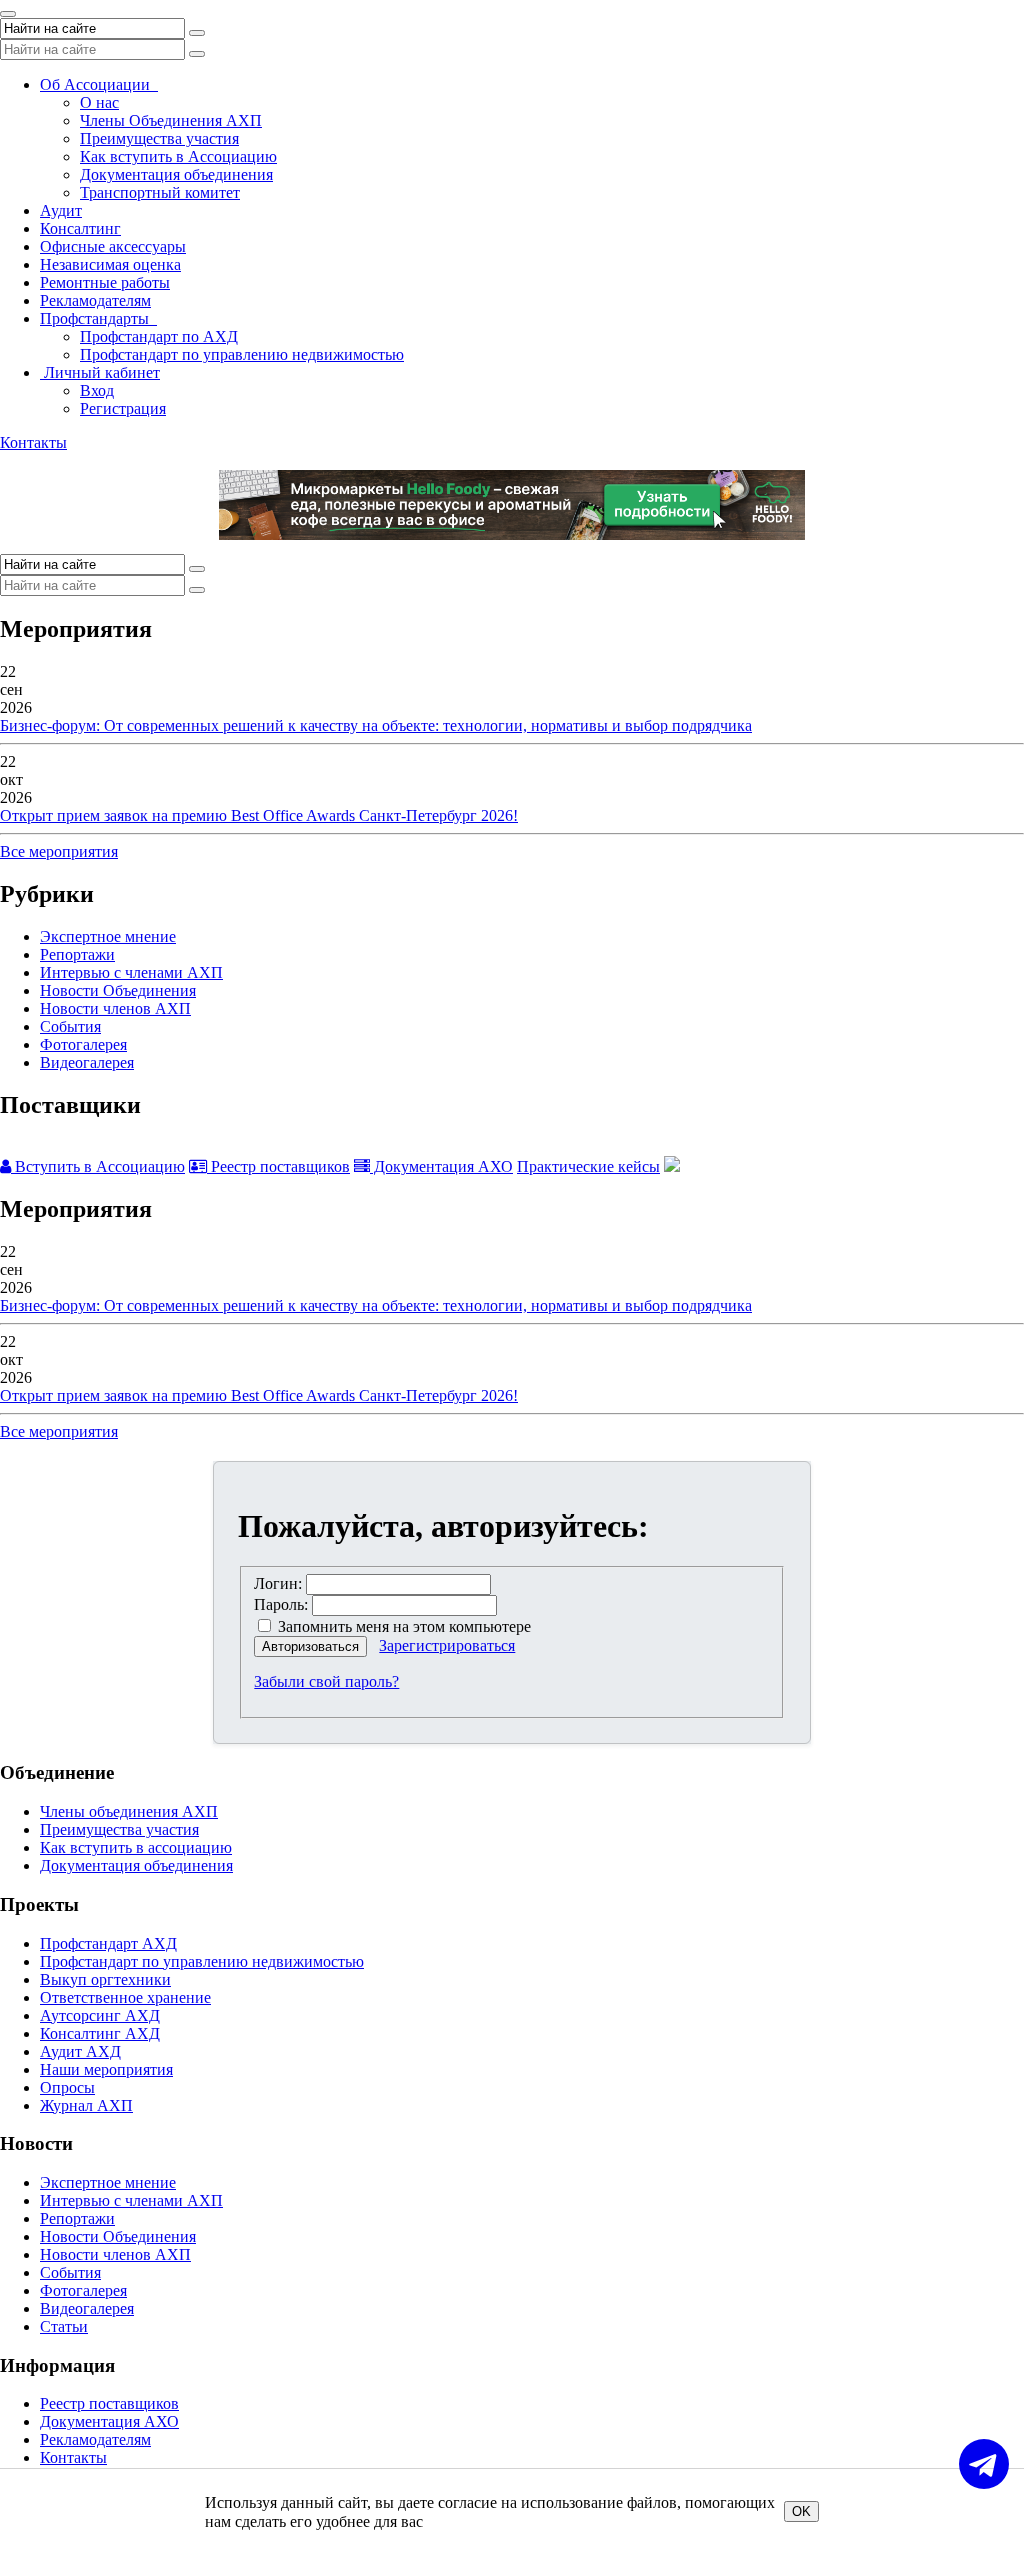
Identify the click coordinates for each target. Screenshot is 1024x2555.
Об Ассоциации (99, 84)
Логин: (278, 1583)
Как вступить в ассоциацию (136, 1847)
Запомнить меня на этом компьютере (402, 1626)
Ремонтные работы (105, 282)
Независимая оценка (110, 264)
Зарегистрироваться (447, 1645)
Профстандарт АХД (108, 1943)
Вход (97, 390)
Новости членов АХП (115, 1008)
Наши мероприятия (106, 2069)
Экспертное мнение (108, 936)
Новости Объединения (118, 990)
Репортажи (77, 954)
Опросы (67, 2087)
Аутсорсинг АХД (100, 2015)
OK (801, 2511)
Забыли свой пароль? (326, 1681)
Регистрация (123, 408)
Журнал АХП (86, 2105)
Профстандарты (98, 318)
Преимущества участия (159, 138)
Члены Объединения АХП (171, 120)
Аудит (61, 210)
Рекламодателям (95, 300)
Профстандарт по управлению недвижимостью (242, 354)
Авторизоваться (310, 1646)
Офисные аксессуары (113, 246)
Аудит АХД (80, 2051)
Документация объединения (176, 174)
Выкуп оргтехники (105, 1979)
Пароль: (281, 1604)
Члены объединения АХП (129, 1811)
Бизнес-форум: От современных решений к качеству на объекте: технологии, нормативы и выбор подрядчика (376, 725)
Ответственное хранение (125, 1997)
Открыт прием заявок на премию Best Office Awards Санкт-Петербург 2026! (259, 815)
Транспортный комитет (160, 192)
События (70, 1026)
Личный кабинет (100, 372)
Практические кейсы (588, 1166)
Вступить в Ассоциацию (98, 1166)
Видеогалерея (87, 1062)
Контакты (33, 442)
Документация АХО (441, 1166)
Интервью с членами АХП (131, 972)
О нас (99, 102)
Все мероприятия (59, 851)
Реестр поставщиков (278, 1166)
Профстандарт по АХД (159, 336)
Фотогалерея (83, 1044)
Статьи (64, 2326)
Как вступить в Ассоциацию (178, 156)
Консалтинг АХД (100, 2033)
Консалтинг (80, 228)
